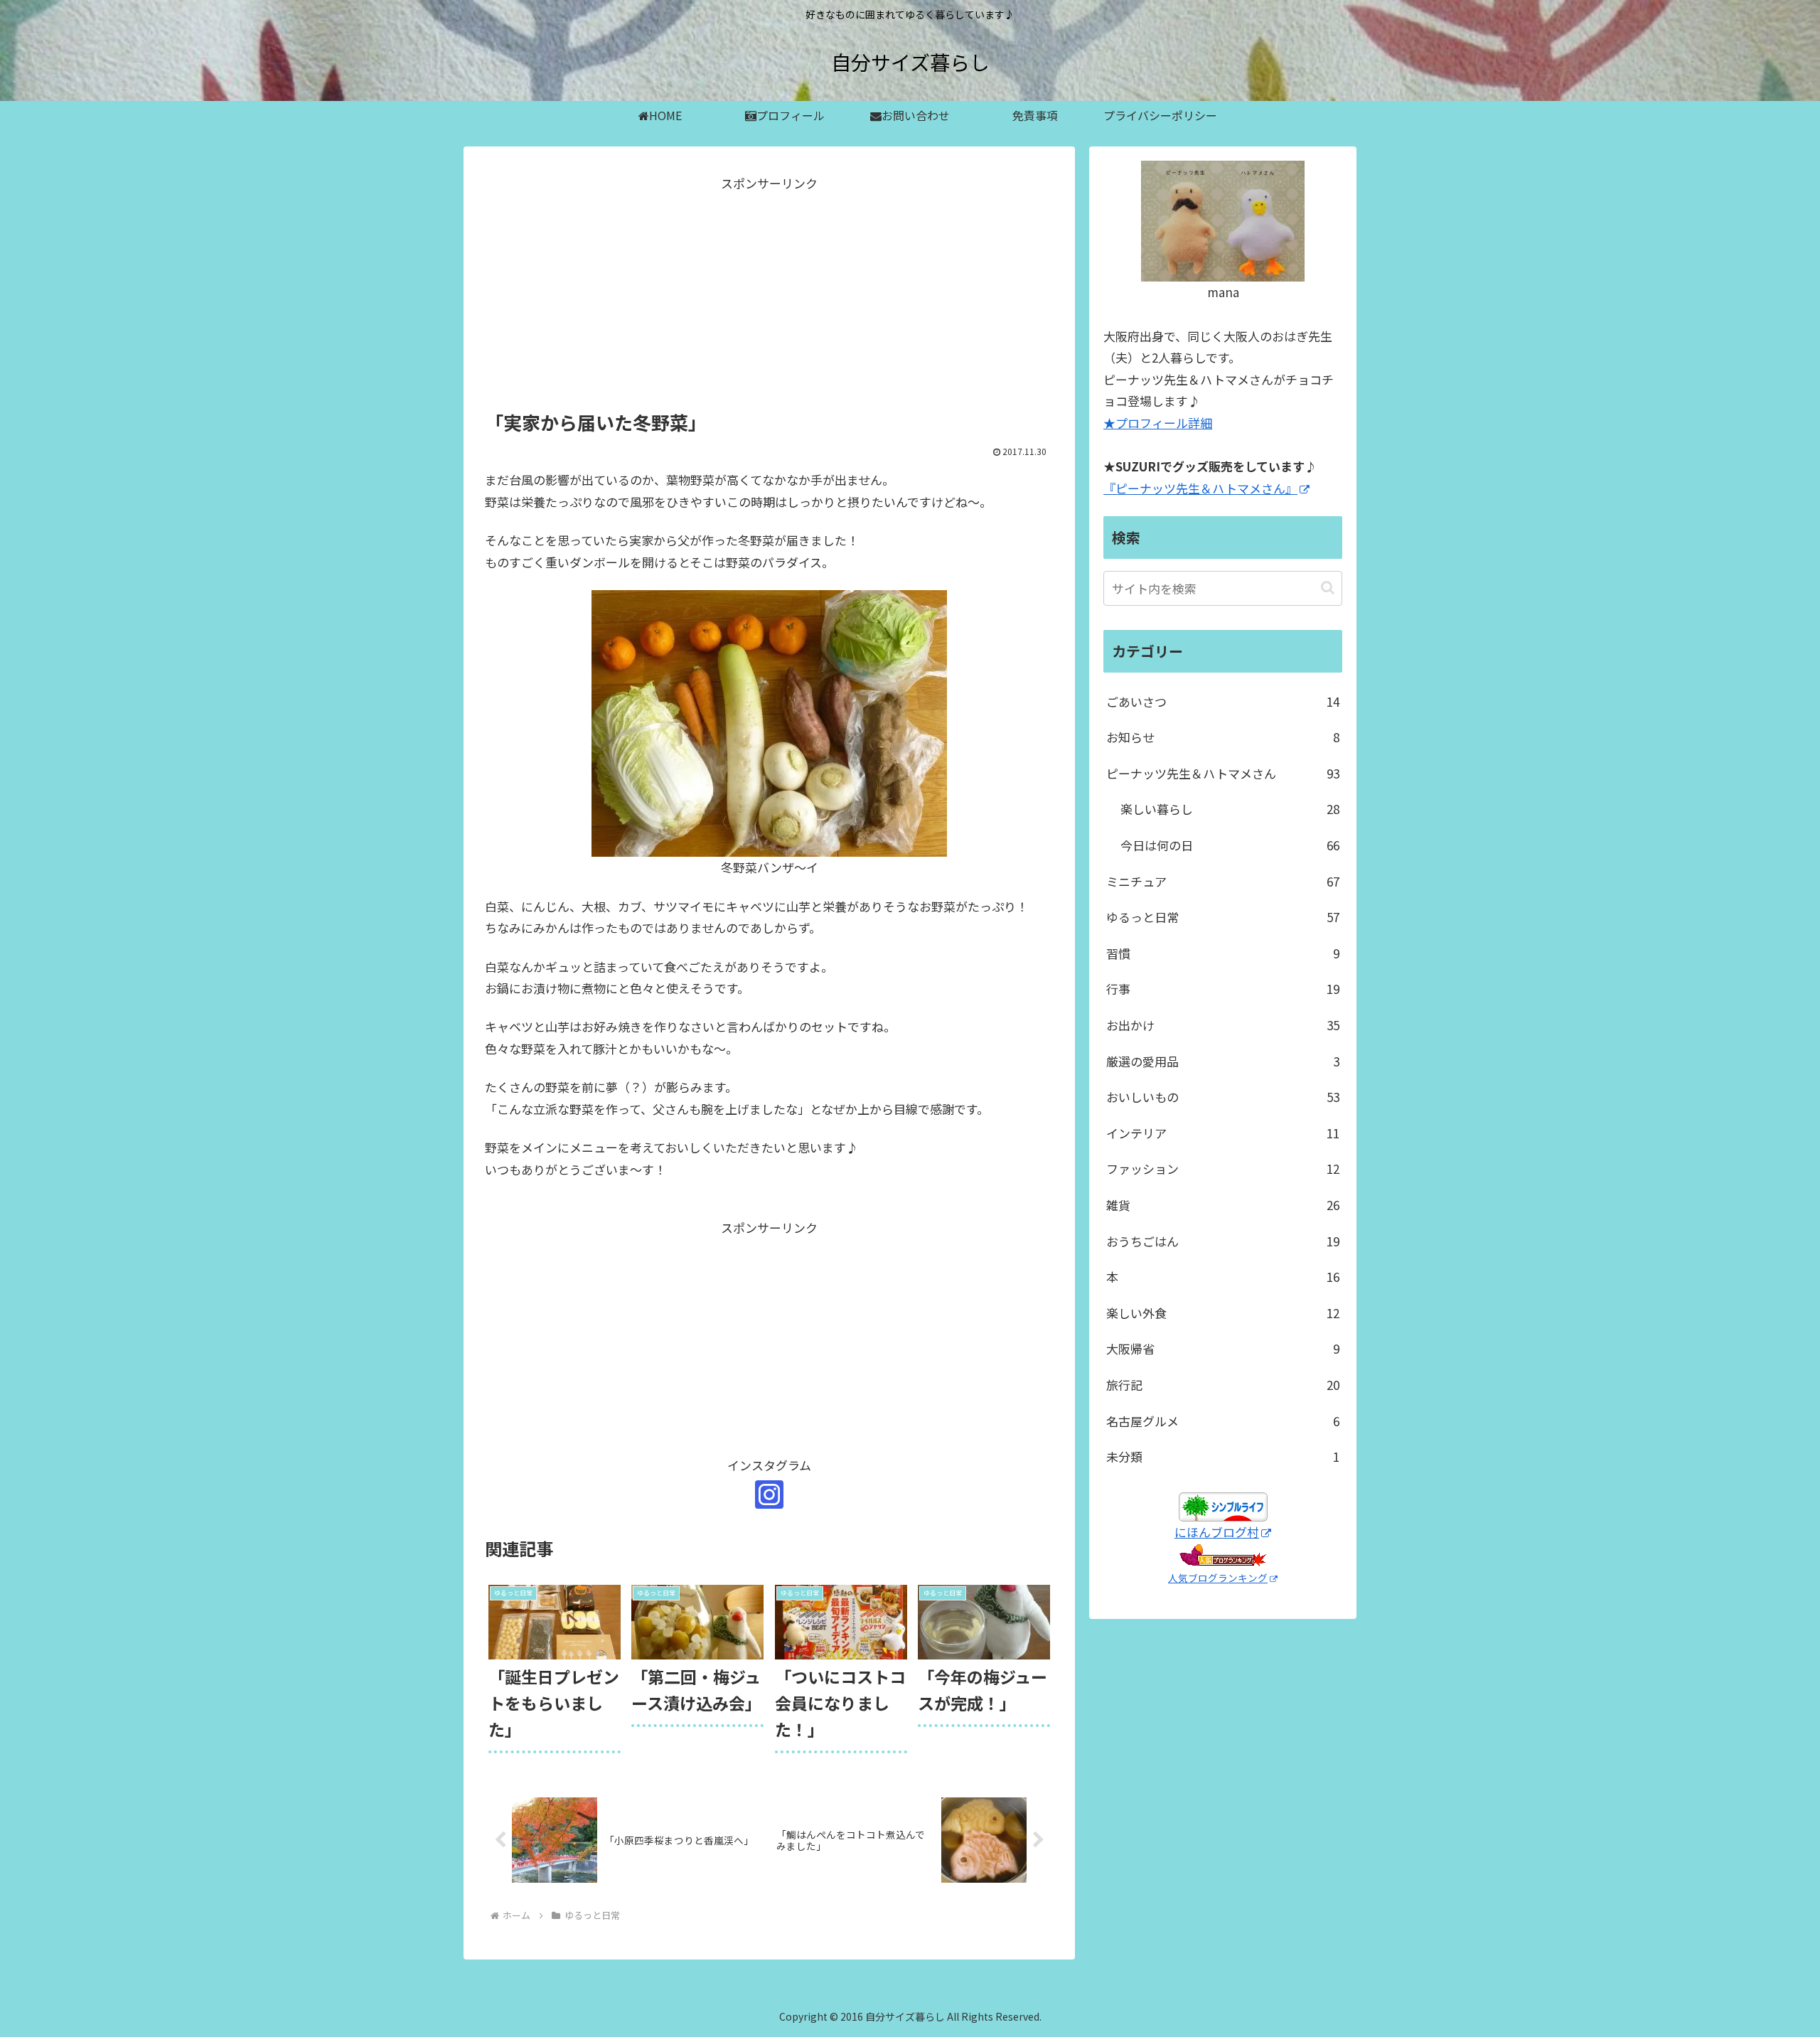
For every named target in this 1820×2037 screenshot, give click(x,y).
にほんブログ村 (1217, 1532)
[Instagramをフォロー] (769, 1495)
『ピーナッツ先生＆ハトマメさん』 (1200, 488)
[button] (1328, 588)
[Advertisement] (769, 294)
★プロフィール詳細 (1158, 423)
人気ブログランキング (1218, 1578)
